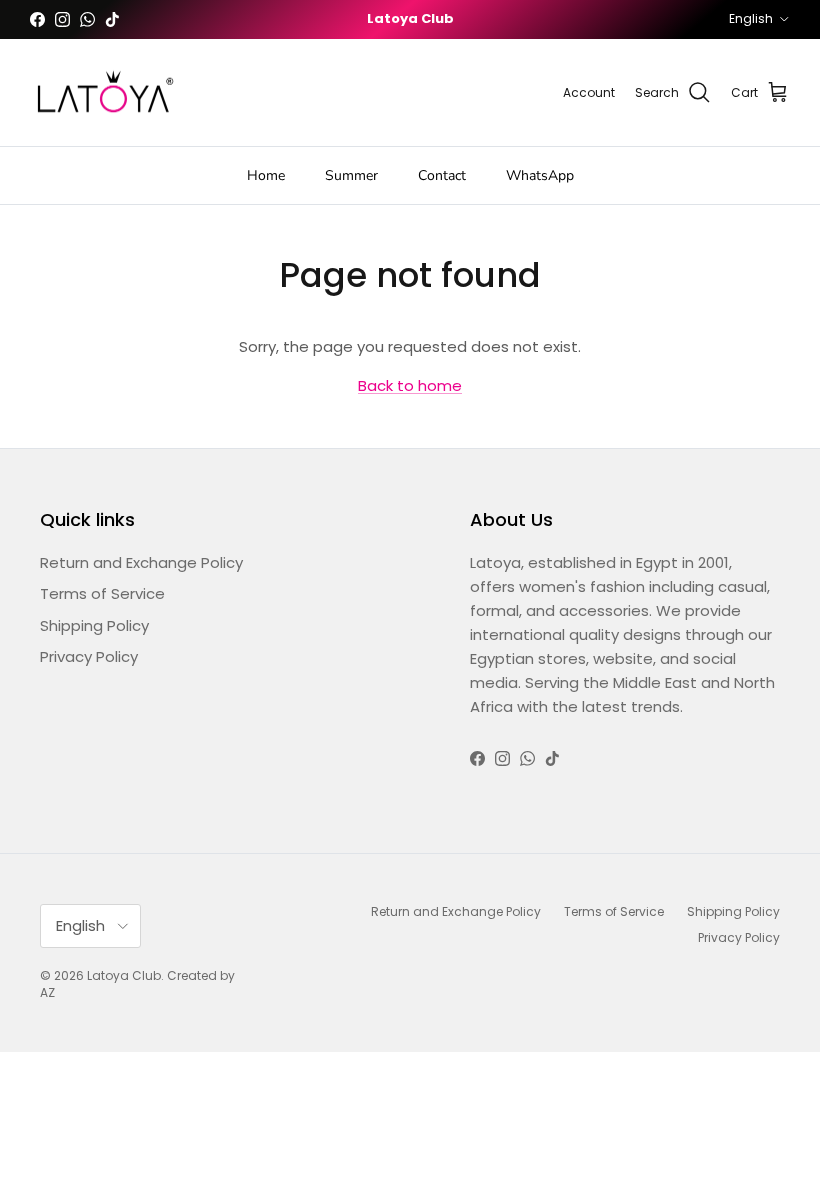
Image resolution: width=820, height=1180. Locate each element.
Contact (442, 175)
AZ (47, 992)
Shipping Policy (94, 625)
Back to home (410, 385)
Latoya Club (124, 975)
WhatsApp (540, 175)
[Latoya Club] (105, 93)
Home (266, 175)
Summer (351, 175)
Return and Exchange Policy (141, 562)
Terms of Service (102, 593)
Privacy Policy (89, 656)
